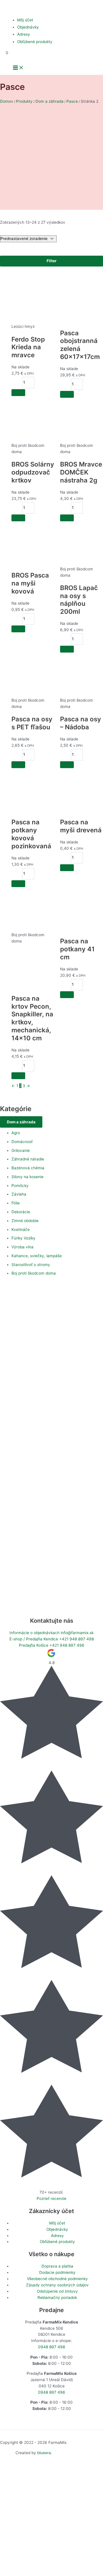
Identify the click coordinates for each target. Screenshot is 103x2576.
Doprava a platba (57, 2266)
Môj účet (25, 20)
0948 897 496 (52, 2392)
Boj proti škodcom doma (34, 1273)
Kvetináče (21, 1230)
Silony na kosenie (27, 1177)
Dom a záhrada (49, 101)
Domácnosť (22, 1142)
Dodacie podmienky (57, 2272)
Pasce (72, 101)
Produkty (24, 101)
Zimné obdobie (25, 1221)
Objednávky (28, 27)
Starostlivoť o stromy (31, 1265)
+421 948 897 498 (52, 1639)
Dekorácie (21, 1212)
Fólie (16, 1203)
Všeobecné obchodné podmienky (57, 2279)
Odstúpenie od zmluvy (57, 2291)
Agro (16, 1133)
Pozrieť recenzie (51, 2199)
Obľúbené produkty (35, 42)
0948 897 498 (51, 2347)
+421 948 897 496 (52, 1645)
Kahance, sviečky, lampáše (37, 1256)
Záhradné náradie (28, 1159)
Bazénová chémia (28, 1168)
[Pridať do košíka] (18, 393)
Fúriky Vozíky (23, 1238)
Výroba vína (22, 1247)
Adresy (24, 34)
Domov (7, 101)
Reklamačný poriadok (57, 2298)
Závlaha (19, 1194)
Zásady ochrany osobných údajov (57, 2285)
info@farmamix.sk (51, 1633)
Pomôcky (20, 1186)
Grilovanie (21, 1150)
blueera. (45, 2453)
